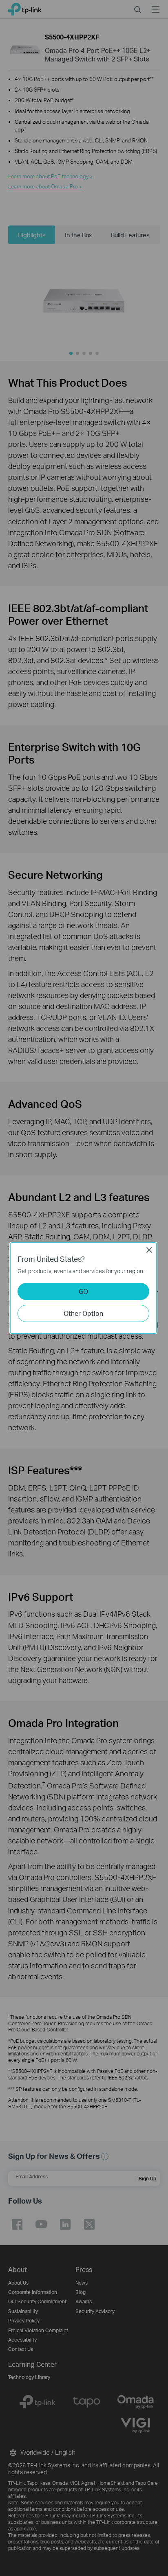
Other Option (83, 1313)
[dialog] (84, 1288)
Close (149, 1250)
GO (83, 1291)
